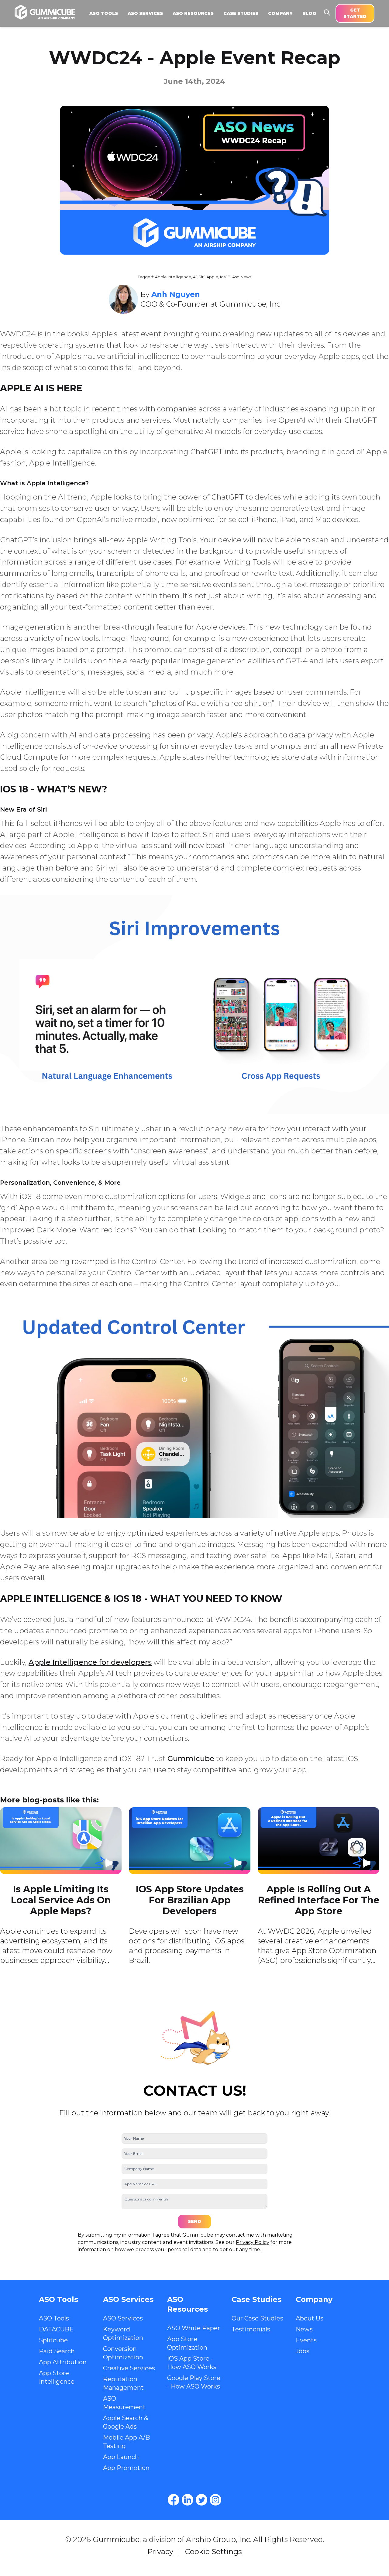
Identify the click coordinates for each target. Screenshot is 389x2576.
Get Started (355, 13)
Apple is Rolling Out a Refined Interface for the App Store (319, 1900)
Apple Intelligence (173, 277)
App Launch (121, 2457)
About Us (310, 2318)
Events (306, 2340)
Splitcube (53, 2340)
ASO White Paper (194, 2328)
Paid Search (57, 2351)
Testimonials (251, 2329)
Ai (195, 277)
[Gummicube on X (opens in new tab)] (201, 2500)
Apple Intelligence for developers (90, 1662)
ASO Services (123, 2318)
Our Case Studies (257, 2318)
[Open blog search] (327, 12)
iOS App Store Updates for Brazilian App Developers (190, 1900)
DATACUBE (56, 2329)
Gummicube (191, 1759)
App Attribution (63, 2362)
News (304, 2329)
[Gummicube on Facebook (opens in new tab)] (174, 2500)
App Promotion (126, 2468)
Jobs (303, 2351)
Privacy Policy (253, 2242)
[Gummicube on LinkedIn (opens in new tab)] (188, 2500)
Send (194, 2221)
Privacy (160, 2552)
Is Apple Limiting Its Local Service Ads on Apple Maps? (61, 1900)
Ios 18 (225, 277)
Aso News (242, 277)
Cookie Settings (213, 2552)
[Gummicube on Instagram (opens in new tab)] (215, 2500)
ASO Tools (54, 2318)
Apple (212, 277)
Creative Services (129, 2368)
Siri (201, 277)
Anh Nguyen (176, 294)
